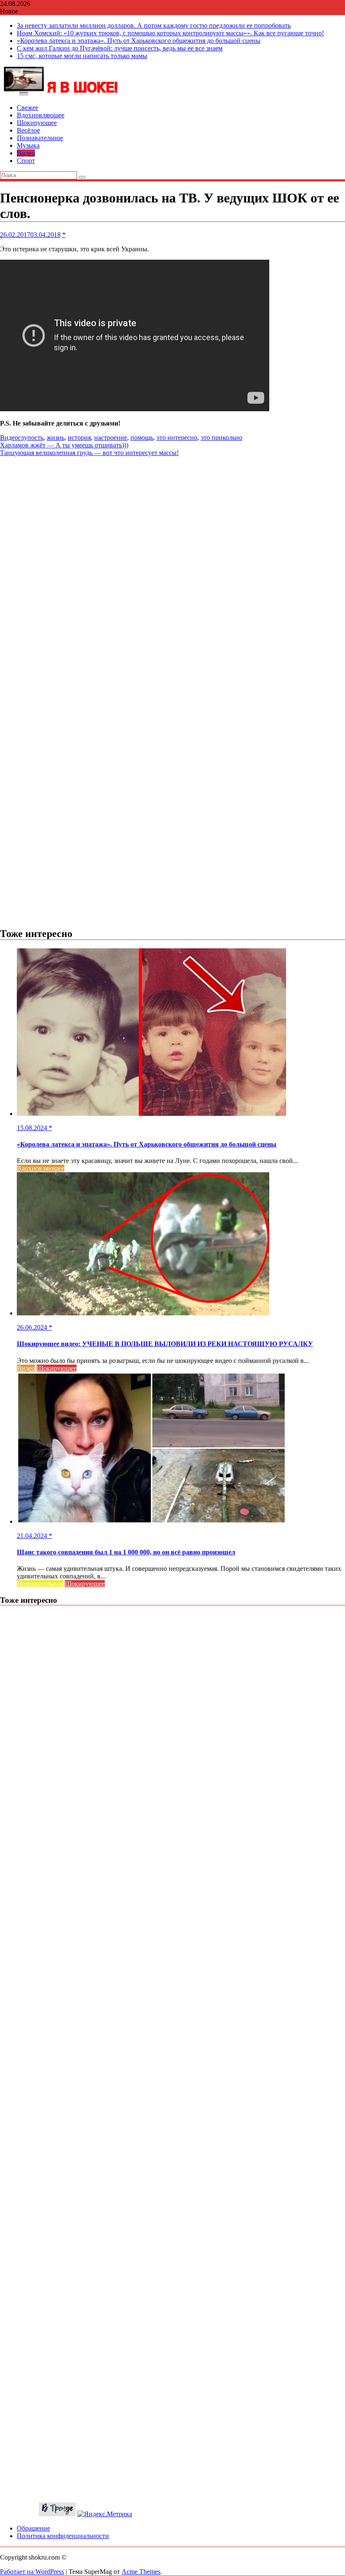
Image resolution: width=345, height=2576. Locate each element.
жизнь (56, 438)
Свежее (28, 108)
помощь (142, 438)
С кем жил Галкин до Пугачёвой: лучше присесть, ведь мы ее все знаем (120, 48)
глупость (31, 438)
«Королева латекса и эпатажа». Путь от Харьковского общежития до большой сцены (139, 41)
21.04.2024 (33, 1536)
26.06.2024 (33, 1327)
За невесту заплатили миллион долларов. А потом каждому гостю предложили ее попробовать (154, 25)
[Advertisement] (172, 516)
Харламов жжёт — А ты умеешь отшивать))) (64, 445)
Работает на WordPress (32, 2572)
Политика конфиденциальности (63, 2536)
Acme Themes (141, 2572)
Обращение (33, 2528)
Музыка (28, 145)
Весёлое (28, 130)
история (79, 438)
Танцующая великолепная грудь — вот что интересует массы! (89, 453)
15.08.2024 (33, 1128)
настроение (111, 438)
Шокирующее (37, 123)
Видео (26, 153)
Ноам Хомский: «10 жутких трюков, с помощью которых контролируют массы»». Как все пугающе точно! (170, 33)
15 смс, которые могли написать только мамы (82, 56)
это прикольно (222, 438)
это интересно (177, 438)
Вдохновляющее (41, 115)
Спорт (26, 161)
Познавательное (40, 138)
